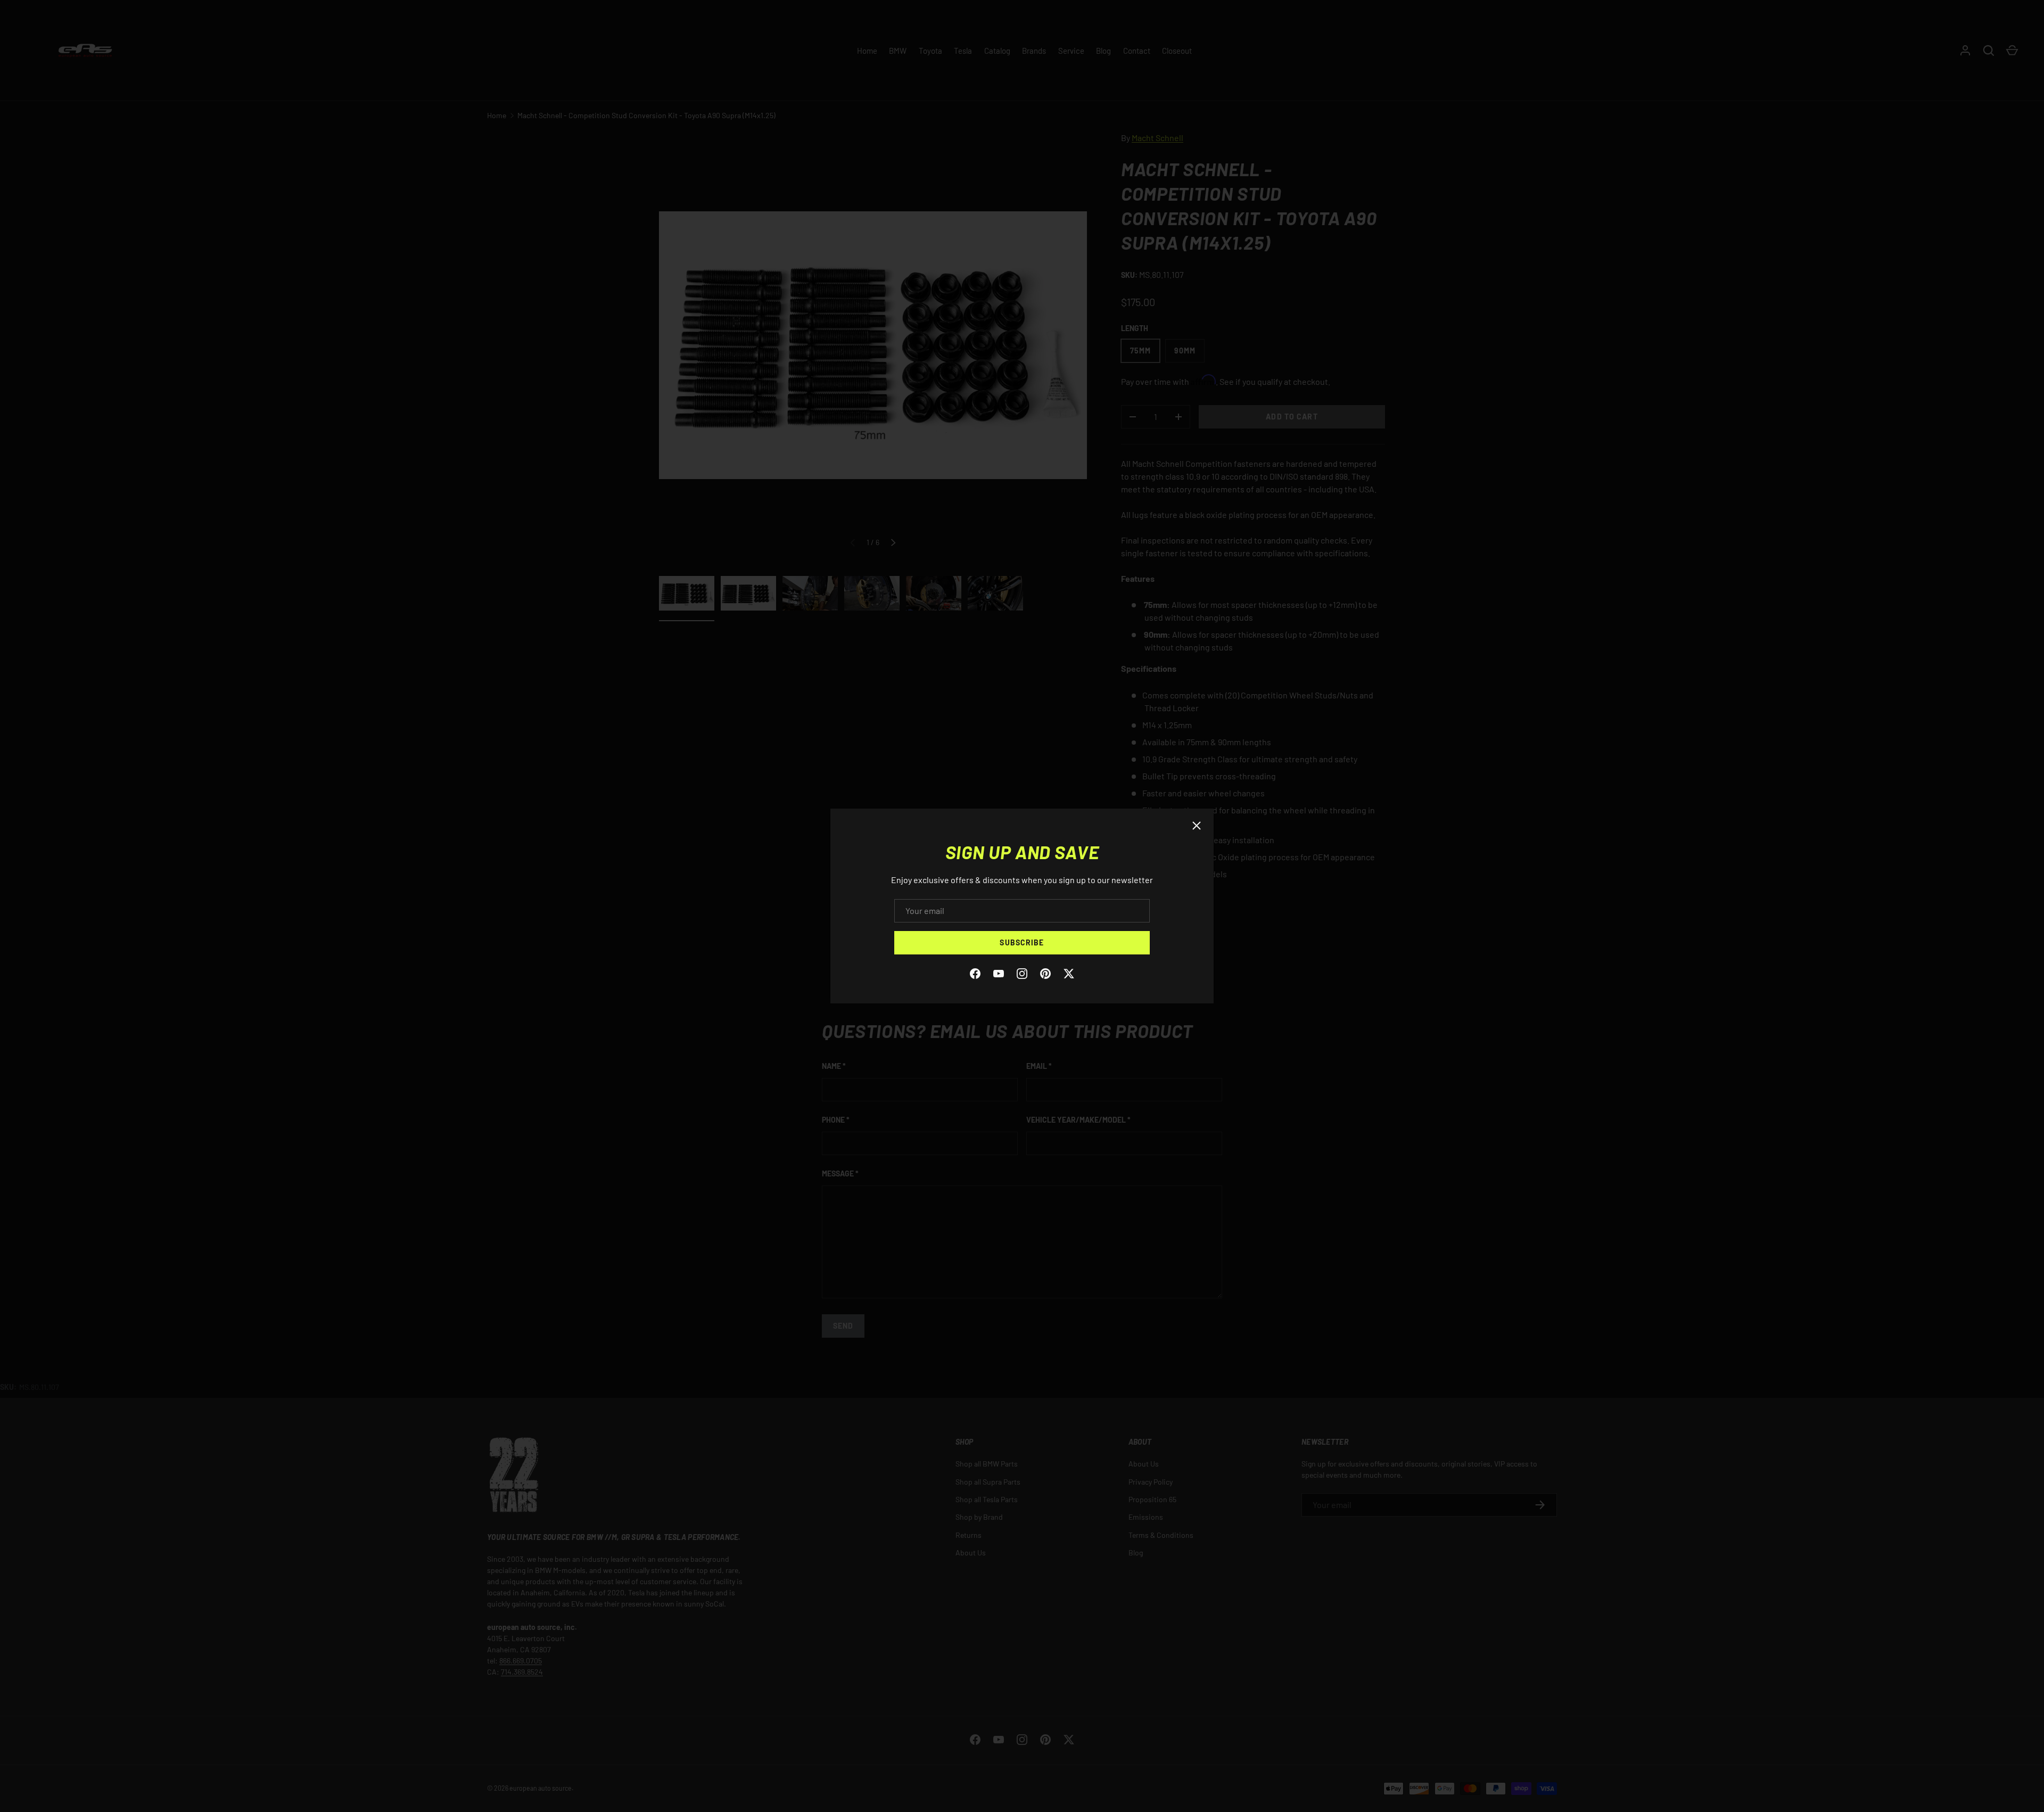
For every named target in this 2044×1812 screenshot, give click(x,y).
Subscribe (1022, 942)
